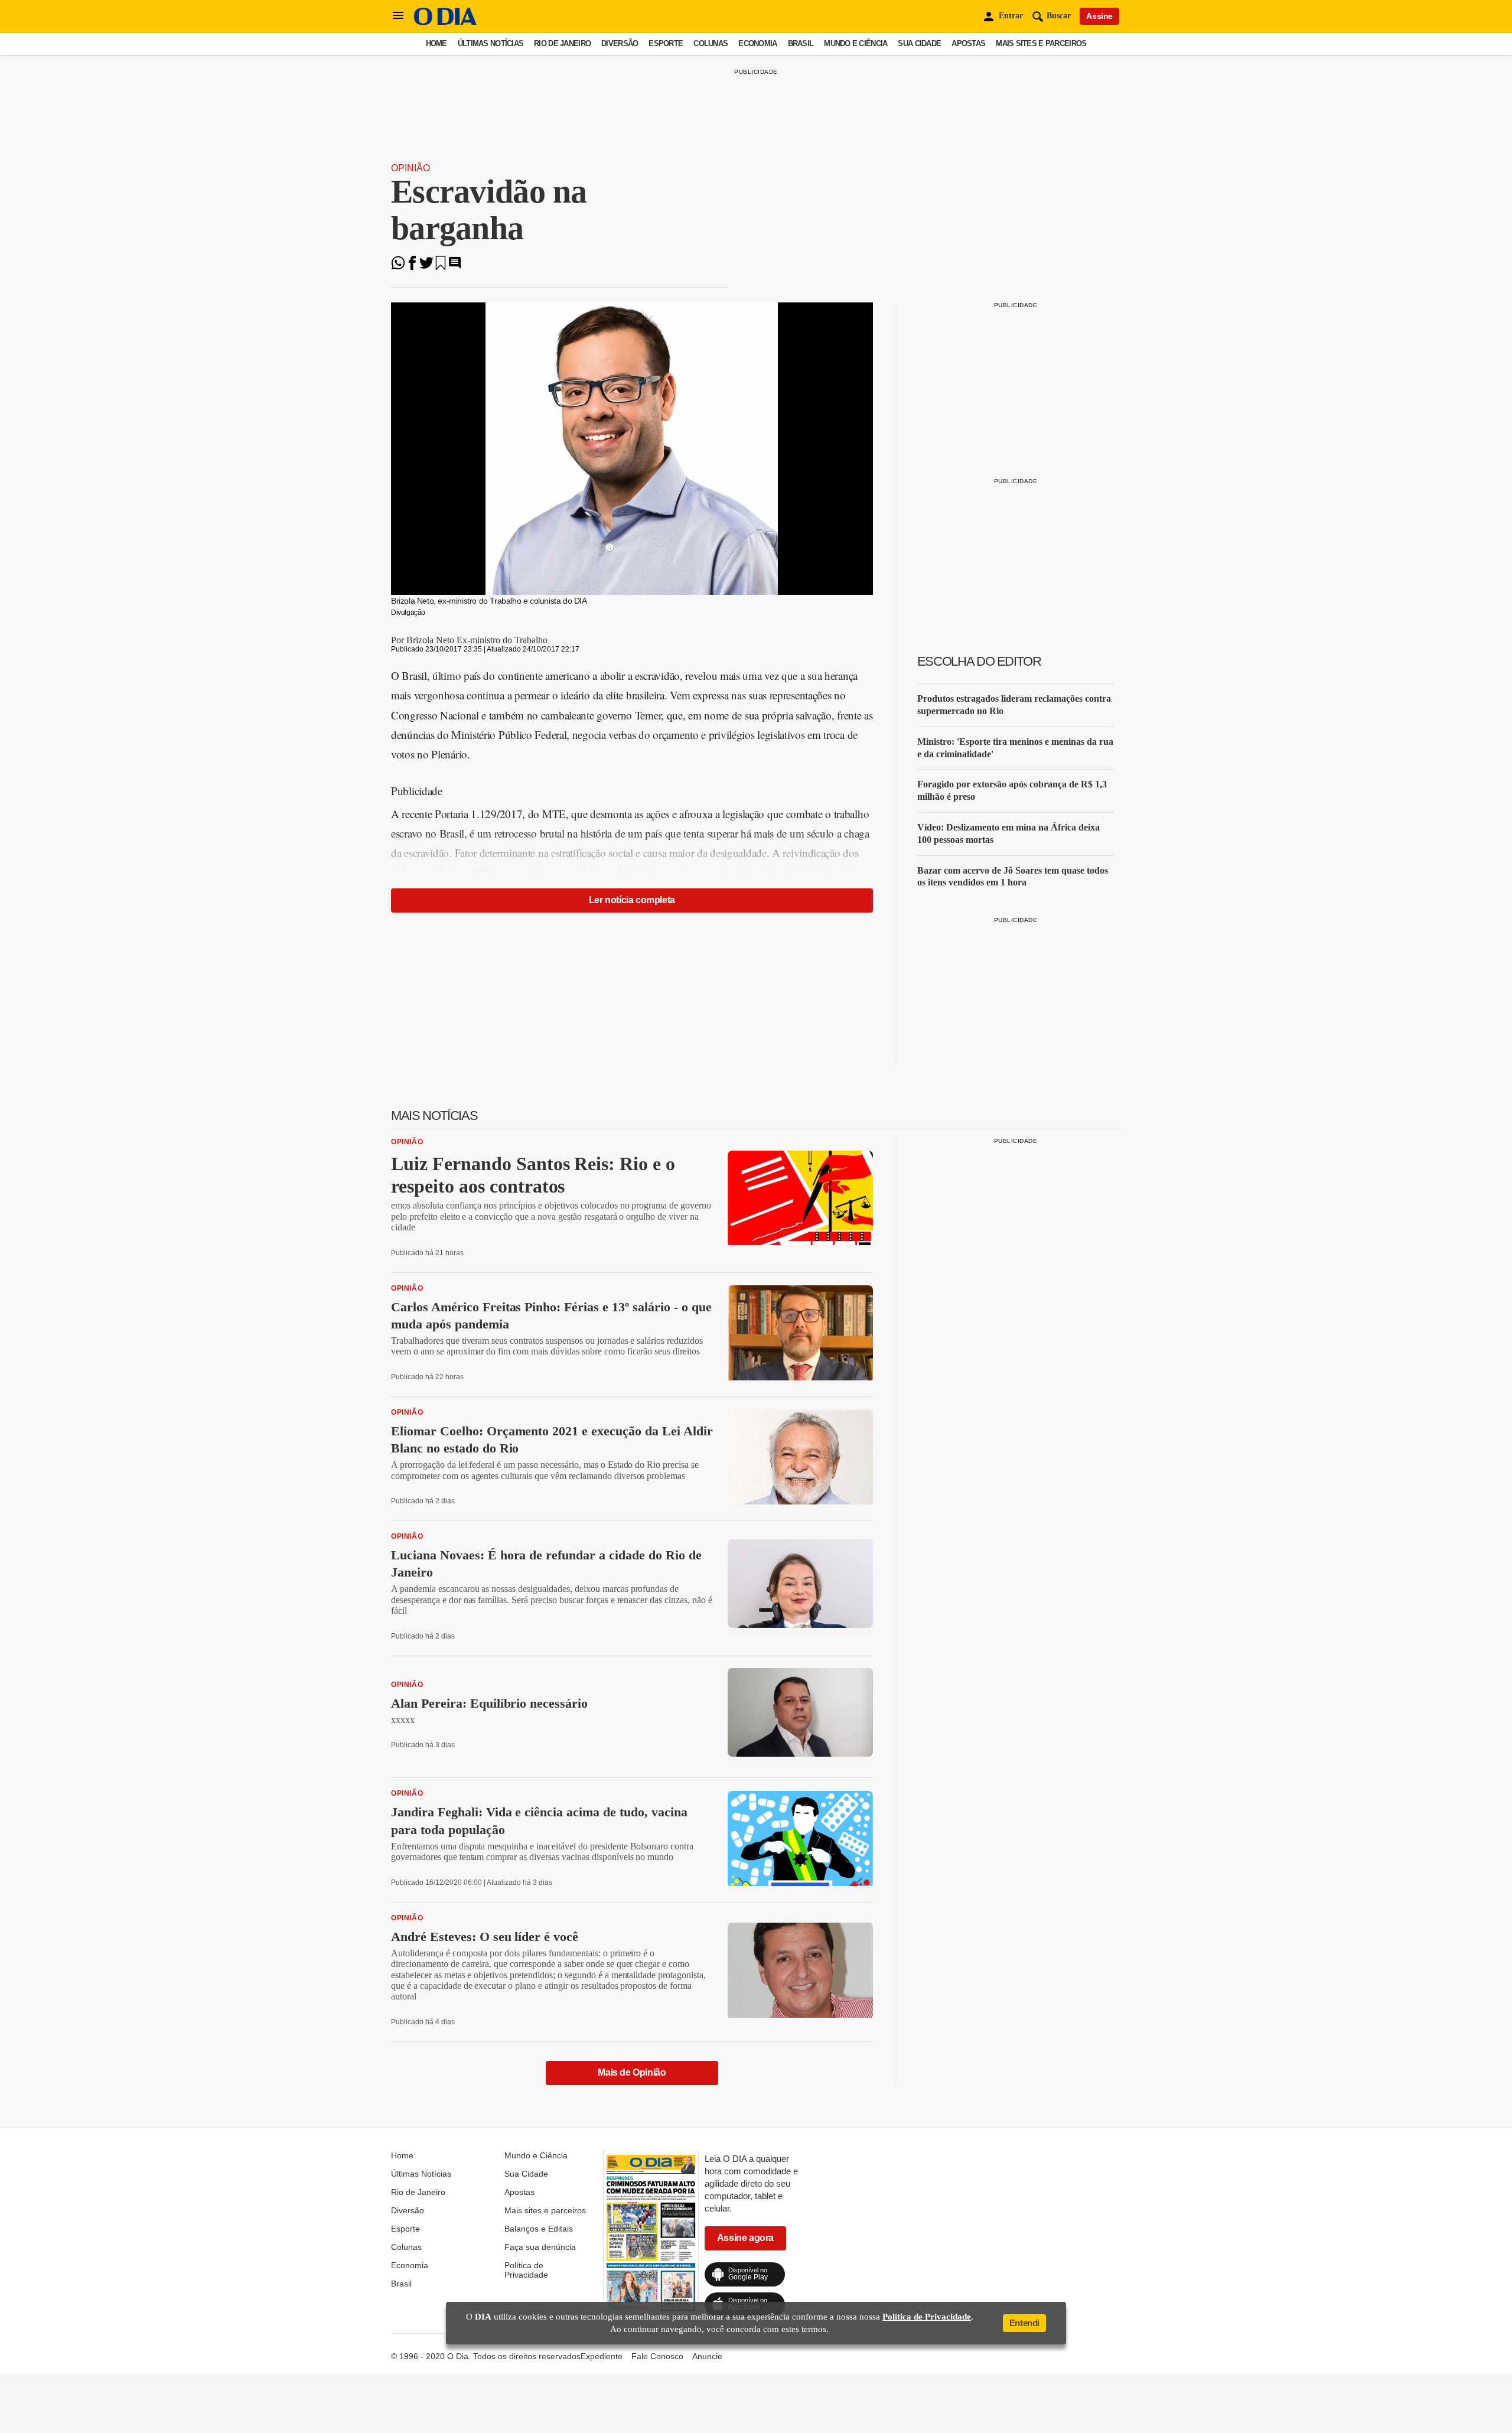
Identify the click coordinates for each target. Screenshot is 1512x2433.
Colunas (711, 43)
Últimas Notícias (491, 43)
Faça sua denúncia (540, 2247)
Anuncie (707, 2356)
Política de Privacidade (526, 2270)
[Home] (445, 22)
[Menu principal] (398, 16)
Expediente (602, 2356)
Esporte (666, 43)
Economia (757, 43)
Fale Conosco (657, 2356)
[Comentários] (455, 267)
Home (436, 43)
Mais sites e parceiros (1041, 43)
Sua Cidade (919, 43)
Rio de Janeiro (562, 43)
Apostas (968, 43)
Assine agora (745, 2238)
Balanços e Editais (539, 2229)
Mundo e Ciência (856, 43)
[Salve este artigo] (441, 267)
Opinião (410, 168)
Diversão (620, 43)
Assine (1099, 16)
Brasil (801, 43)
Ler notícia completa (632, 900)
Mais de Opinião (632, 2072)
